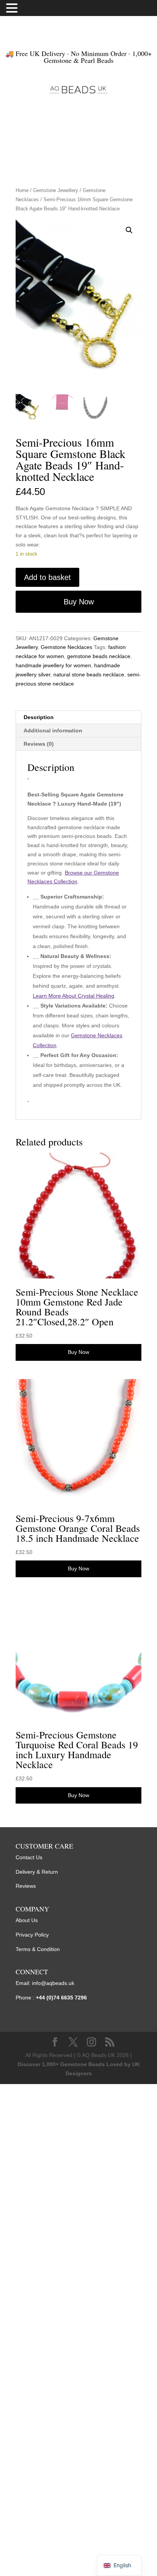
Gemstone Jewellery (56, 190)
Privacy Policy (32, 1935)
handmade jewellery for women (53, 665)
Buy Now (79, 602)
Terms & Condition (38, 1949)
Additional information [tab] (53, 731)
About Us (27, 1920)
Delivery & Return (37, 1872)
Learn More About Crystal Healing (74, 996)
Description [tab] (39, 717)
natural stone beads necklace (89, 674)
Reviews (26, 1886)
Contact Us (29, 1857)
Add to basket (47, 577)
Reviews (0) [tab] (39, 744)
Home (22, 190)
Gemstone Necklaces (66, 647)
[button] (129, 230)
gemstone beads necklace (99, 656)
